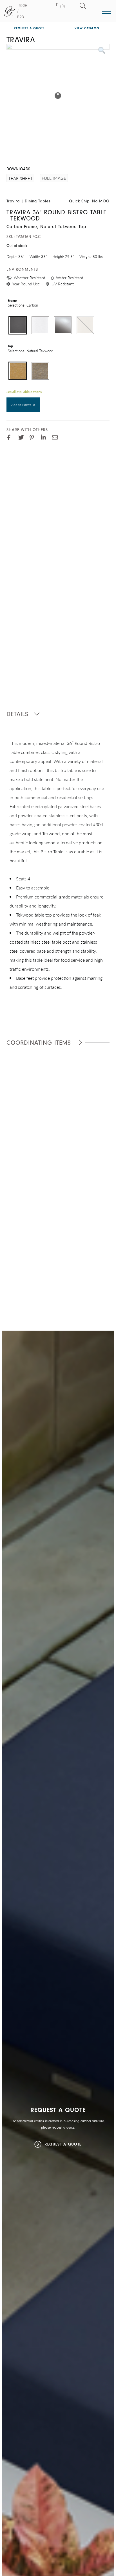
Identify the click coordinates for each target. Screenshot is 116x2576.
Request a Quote (29, 28)
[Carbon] (18, 325)
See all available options (24, 392)
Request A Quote (63, 2144)
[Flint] (63, 325)
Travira (13, 201)
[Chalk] (40, 325)
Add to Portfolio (23, 405)
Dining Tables (38, 201)
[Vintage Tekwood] (40, 371)
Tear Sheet (20, 178)
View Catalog (87, 28)
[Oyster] (85, 325)
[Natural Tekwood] (18, 371)
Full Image (54, 178)
